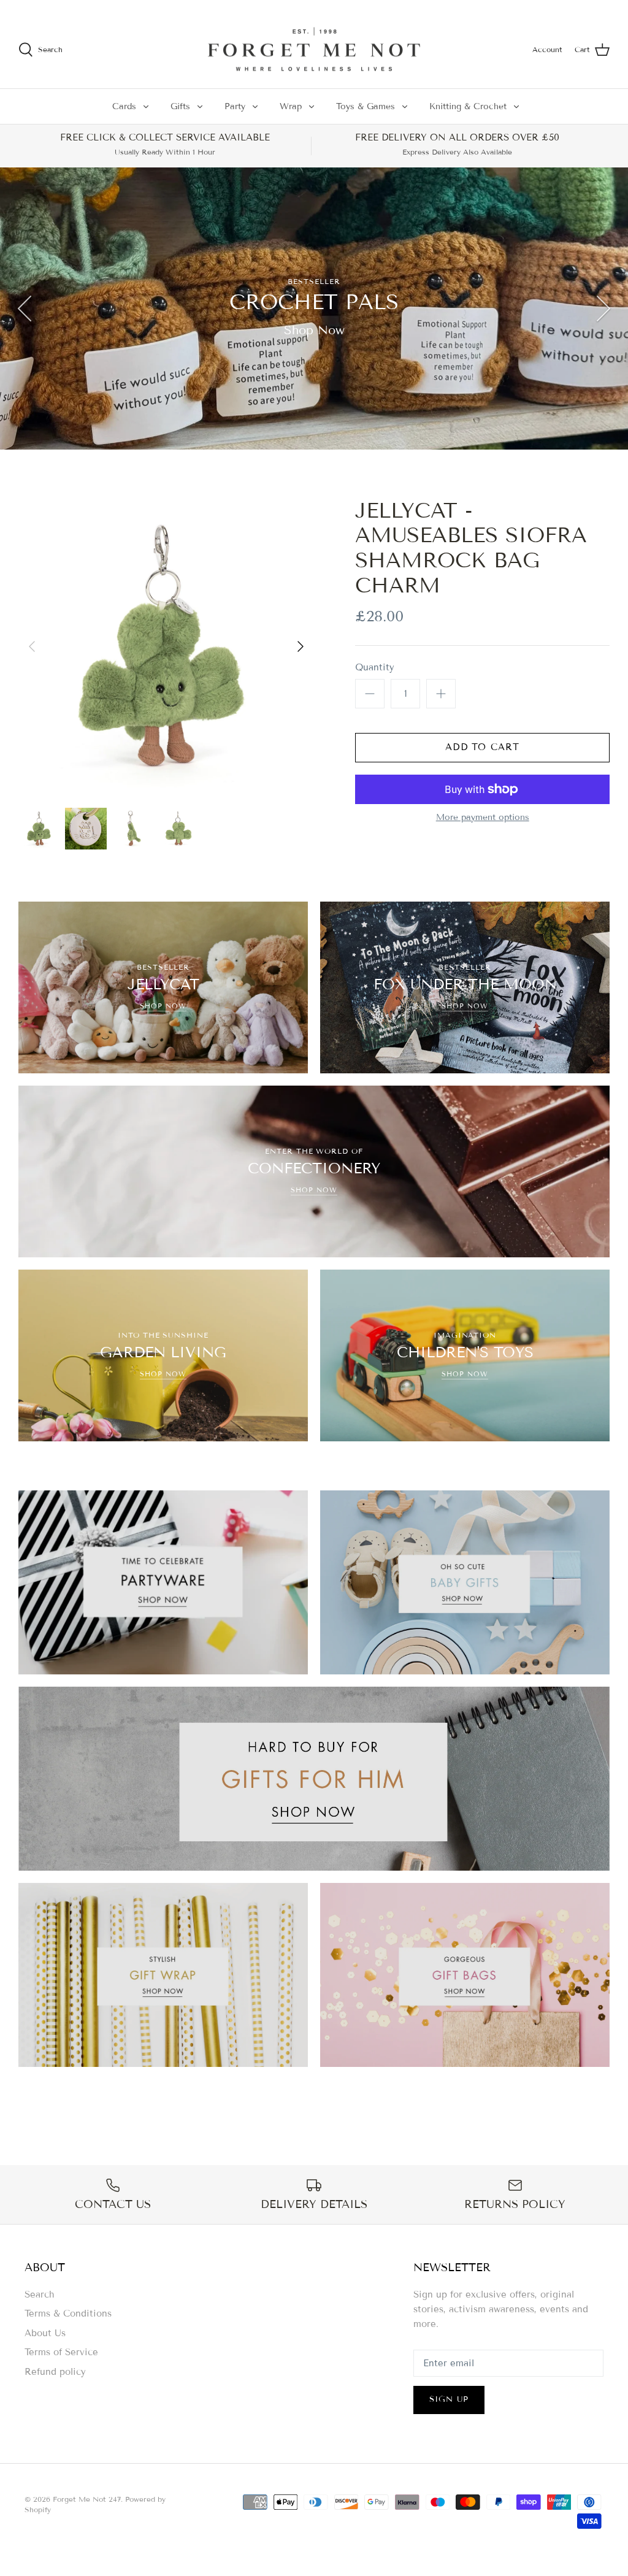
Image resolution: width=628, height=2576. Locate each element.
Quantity (375, 667)
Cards (124, 106)
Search (40, 2294)
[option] (314, 309)
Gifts (180, 106)
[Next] (603, 309)
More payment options (483, 818)
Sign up (449, 2399)
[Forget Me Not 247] (314, 50)
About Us (45, 2333)
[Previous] (25, 309)
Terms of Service (61, 2352)
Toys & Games (366, 106)
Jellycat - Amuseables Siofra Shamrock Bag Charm (471, 548)
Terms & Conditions (68, 2313)
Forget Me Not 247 (87, 2499)
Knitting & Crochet (468, 106)
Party (235, 106)
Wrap (291, 106)
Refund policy (55, 2372)
